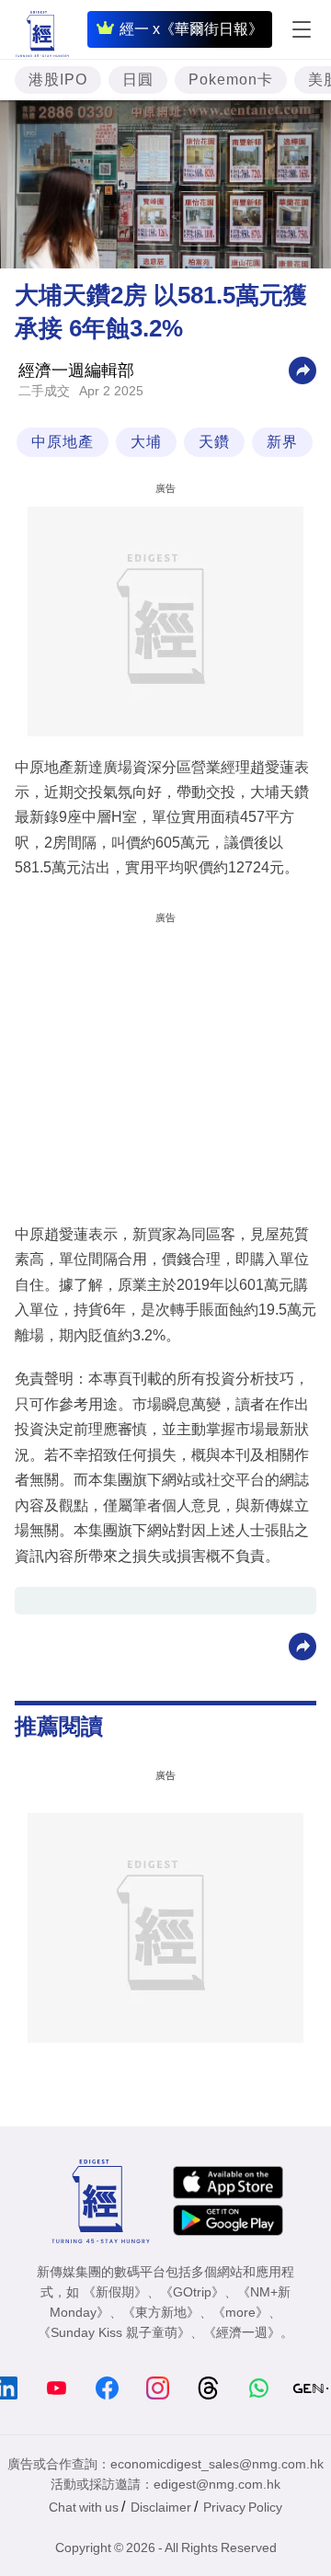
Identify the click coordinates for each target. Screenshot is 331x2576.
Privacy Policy (243, 2507)
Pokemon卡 (231, 80)
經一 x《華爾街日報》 (191, 29)
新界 (282, 442)
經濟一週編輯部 (76, 370)
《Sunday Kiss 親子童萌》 (114, 2332)
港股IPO (58, 80)
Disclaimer (161, 2507)
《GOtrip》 (192, 2292)
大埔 (146, 442)
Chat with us (84, 2507)
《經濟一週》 (242, 2332)
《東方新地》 (161, 2312)
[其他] (302, 369)
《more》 (240, 2312)
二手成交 (44, 391)
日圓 (138, 80)
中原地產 (63, 442)
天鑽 (214, 442)
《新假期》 (115, 2292)
